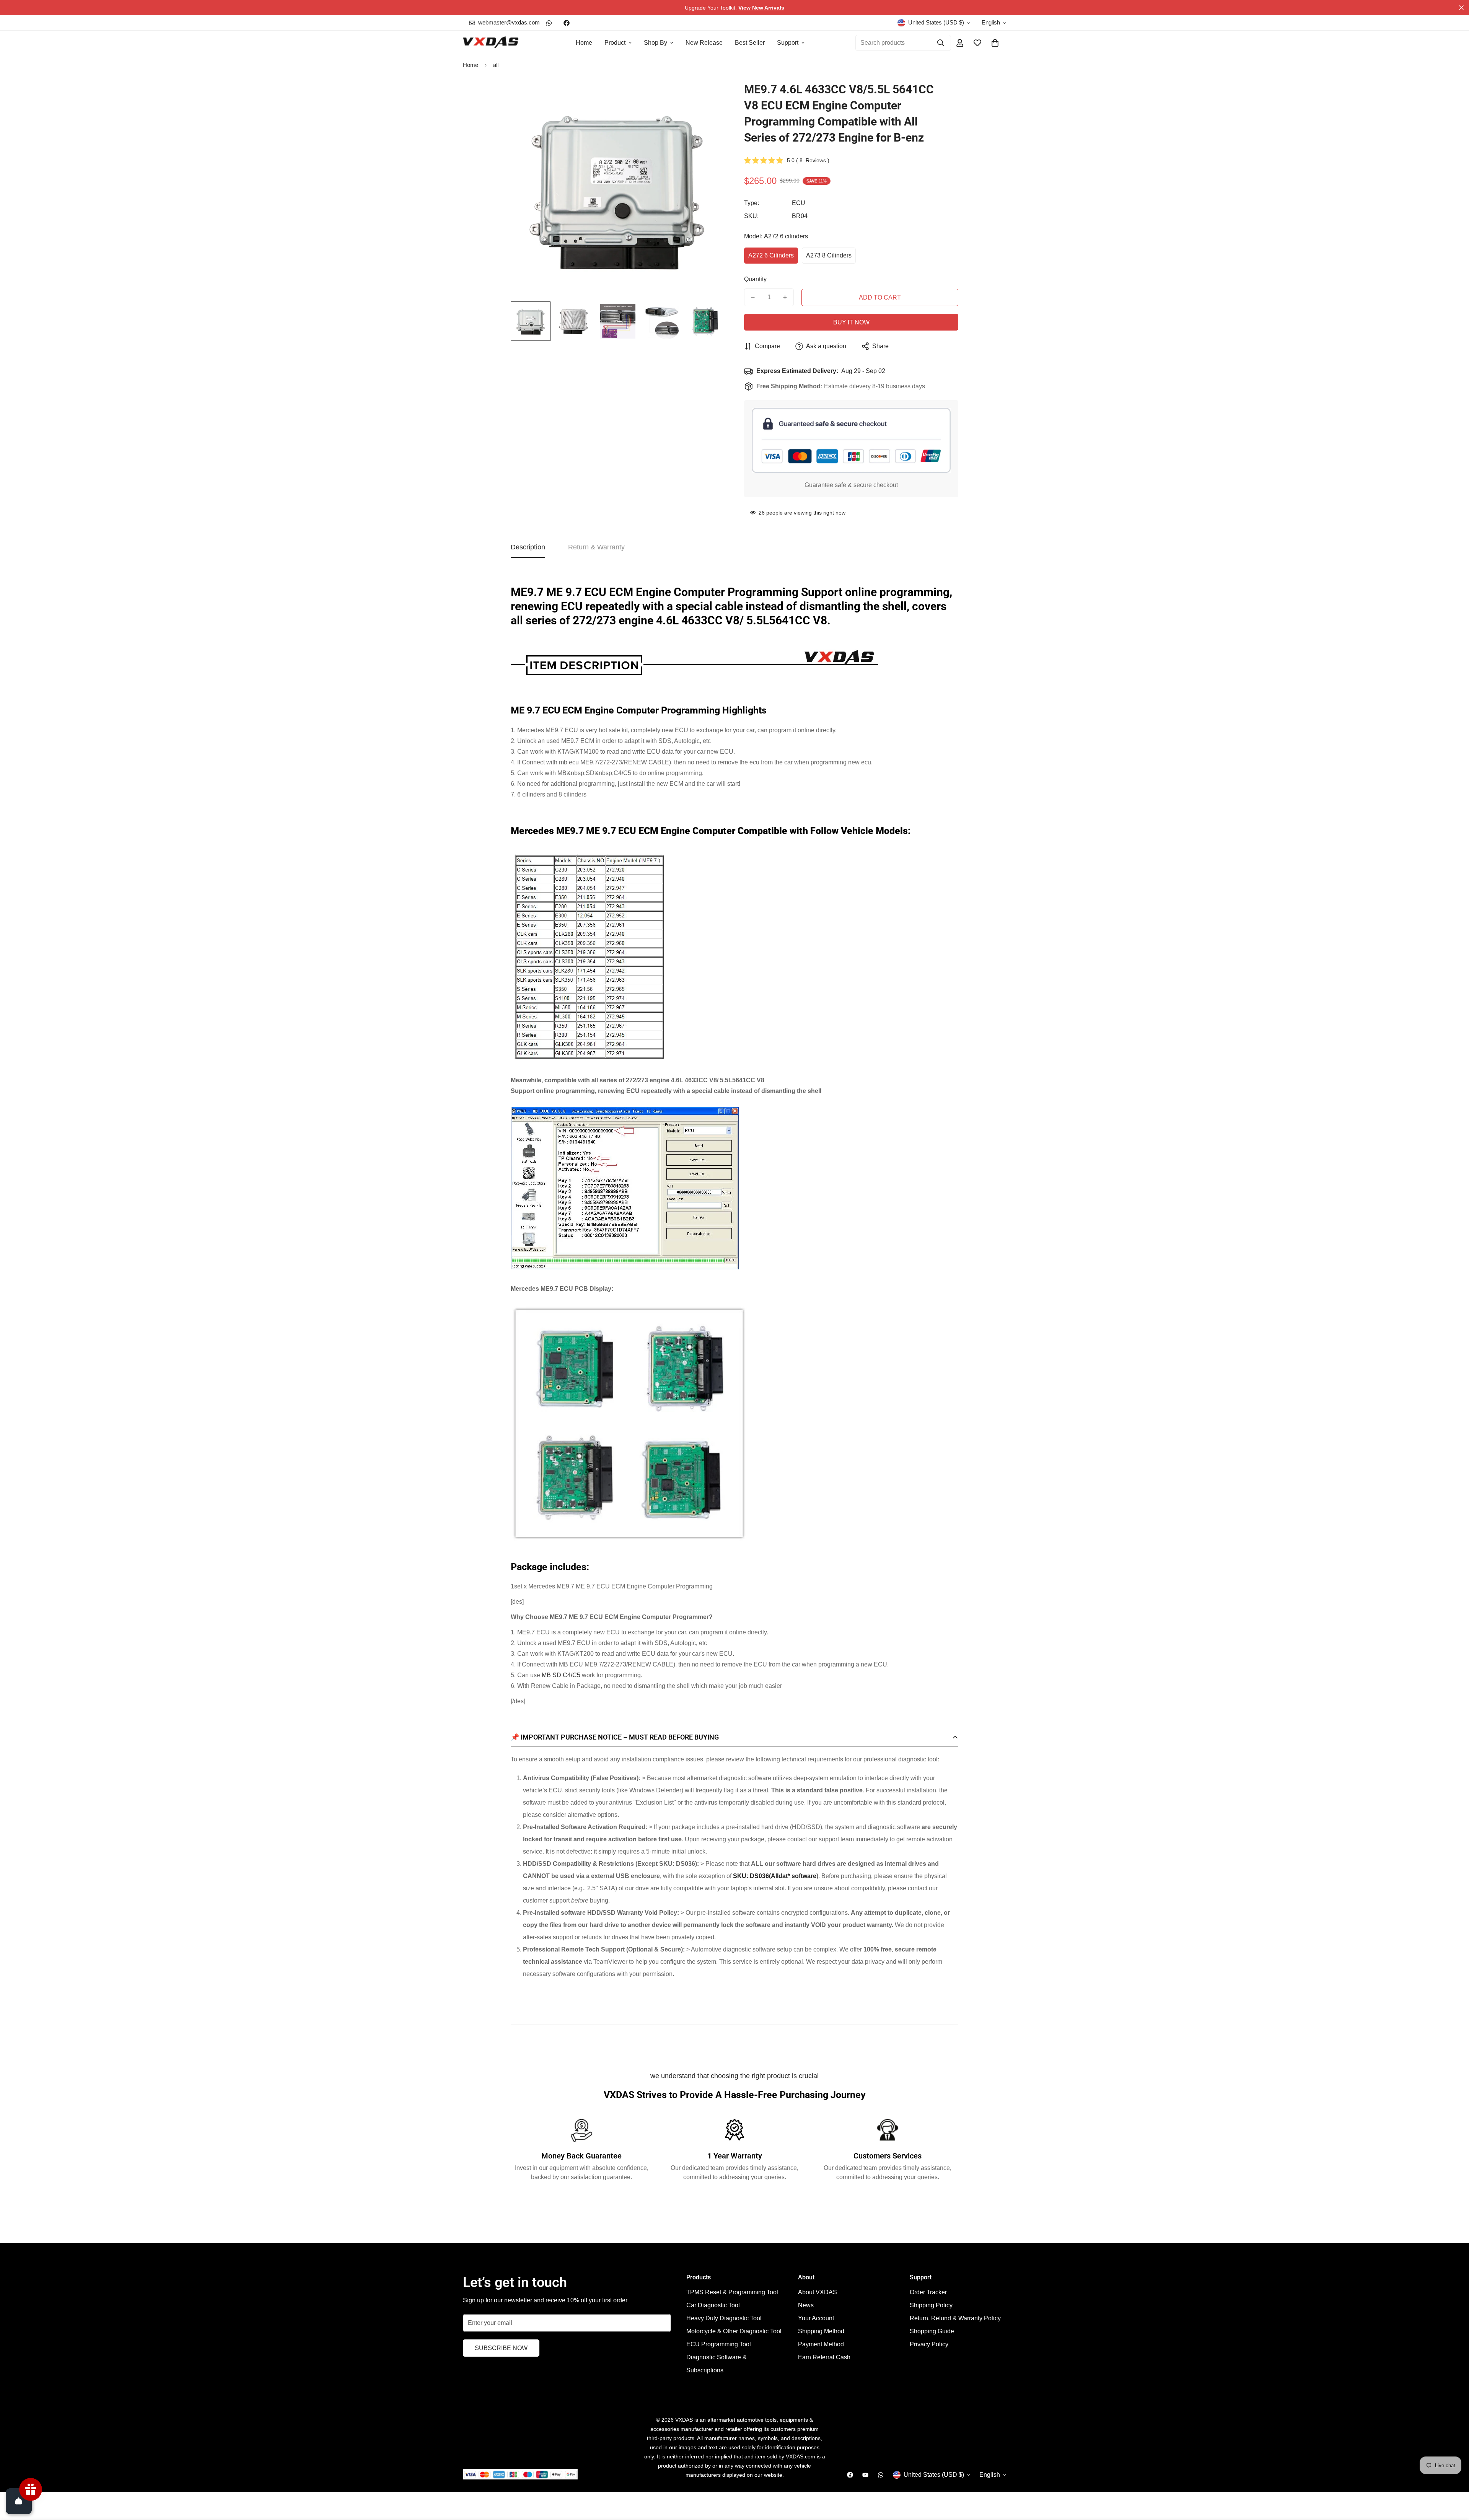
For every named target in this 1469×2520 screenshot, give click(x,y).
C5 (576, 1675)
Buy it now (851, 322)
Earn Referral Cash (824, 2357)
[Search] (941, 43)
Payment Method (821, 2344)
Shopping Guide (932, 2331)
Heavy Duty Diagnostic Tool (724, 2318)
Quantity (755, 279)
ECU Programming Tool (719, 2344)
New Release (704, 43)
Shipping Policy (931, 2305)
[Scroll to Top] (1454, 2478)
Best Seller (750, 43)
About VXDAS (818, 2292)
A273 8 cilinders (829, 255)
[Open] (19, 2501)
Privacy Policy (929, 2344)
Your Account (816, 2318)
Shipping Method (821, 2331)
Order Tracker (928, 2292)
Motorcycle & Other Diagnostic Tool (734, 2331)
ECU (799, 203)
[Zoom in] (709, 98)
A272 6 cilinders (771, 255)
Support (788, 43)
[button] (995, 43)
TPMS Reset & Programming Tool (732, 2292)
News (806, 2305)
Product (615, 43)
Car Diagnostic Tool (713, 2305)
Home (584, 43)
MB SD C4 (556, 1675)
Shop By (656, 43)
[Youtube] (865, 2475)
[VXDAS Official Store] (491, 43)
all (496, 65)
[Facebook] (567, 23)
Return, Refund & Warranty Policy (955, 2318)
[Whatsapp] (549, 23)
